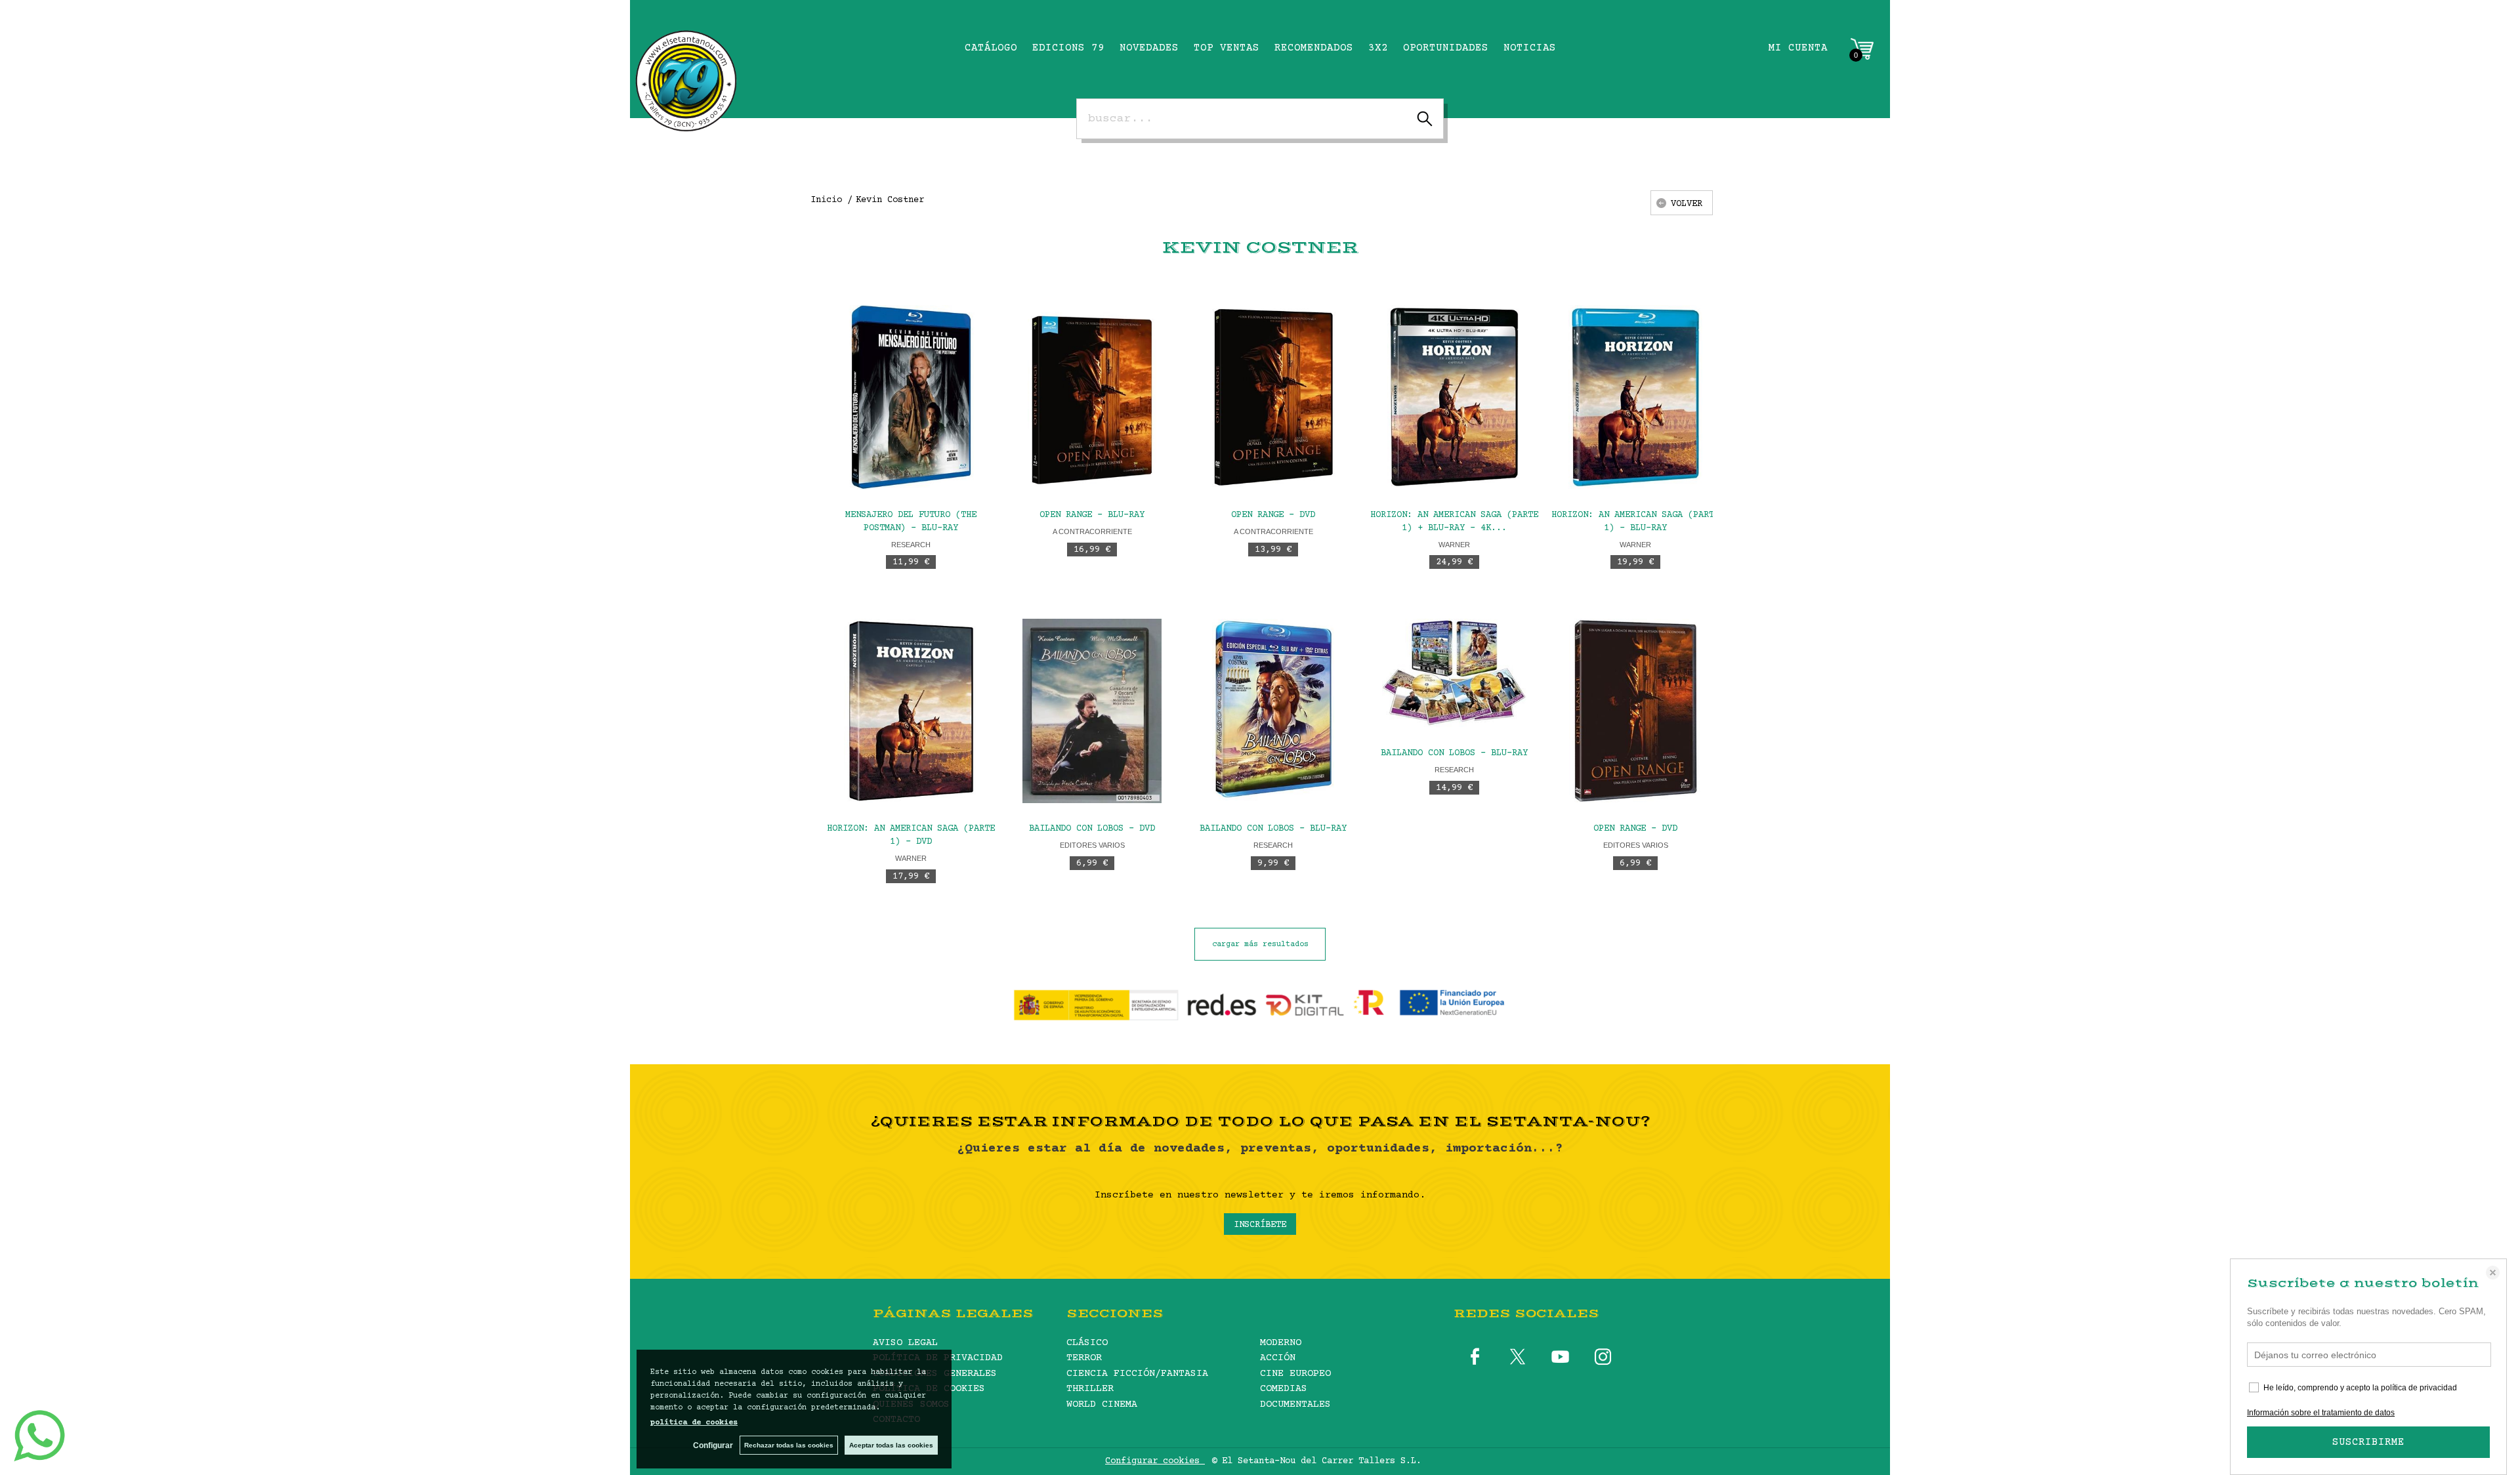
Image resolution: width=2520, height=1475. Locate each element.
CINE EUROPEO (1295, 1374)
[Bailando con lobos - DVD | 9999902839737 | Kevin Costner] (1092, 711)
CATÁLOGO (991, 48)
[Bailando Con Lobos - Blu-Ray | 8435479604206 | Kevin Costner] (1454, 673)
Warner (1454, 545)
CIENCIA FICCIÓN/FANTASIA (1137, 1374)
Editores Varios (1092, 845)
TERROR (1084, 1358)
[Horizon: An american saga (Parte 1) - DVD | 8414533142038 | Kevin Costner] (911, 711)
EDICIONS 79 (1068, 48)
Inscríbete (1260, 1225)
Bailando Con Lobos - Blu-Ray (1273, 829)
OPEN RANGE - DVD (1635, 829)
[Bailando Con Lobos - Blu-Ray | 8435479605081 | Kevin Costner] (1273, 711)
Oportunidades (1446, 48)
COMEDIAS (1284, 1389)
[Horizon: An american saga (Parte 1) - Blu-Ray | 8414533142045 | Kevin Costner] (1635, 397)
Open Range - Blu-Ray (1092, 515)
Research (911, 545)
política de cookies (694, 1423)
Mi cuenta (1798, 48)
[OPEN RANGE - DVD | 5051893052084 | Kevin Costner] (1635, 711)
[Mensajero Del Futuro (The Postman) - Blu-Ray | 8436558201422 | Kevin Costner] (911, 397)
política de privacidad (2419, 1388)
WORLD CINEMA (1102, 1404)
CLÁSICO (1087, 1343)
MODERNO (1281, 1343)
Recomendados (1314, 48)
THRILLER (1090, 1389)
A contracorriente (1092, 531)
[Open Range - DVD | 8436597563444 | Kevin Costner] (1273, 397)
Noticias (1530, 48)
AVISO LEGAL (905, 1343)
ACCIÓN (1278, 1358)
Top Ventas (1227, 48)
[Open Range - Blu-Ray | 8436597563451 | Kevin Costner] (1092, 397)
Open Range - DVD (1273, 515)
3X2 (1378, 48)
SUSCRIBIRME (2368, 1442)
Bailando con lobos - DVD (1092, 829)
